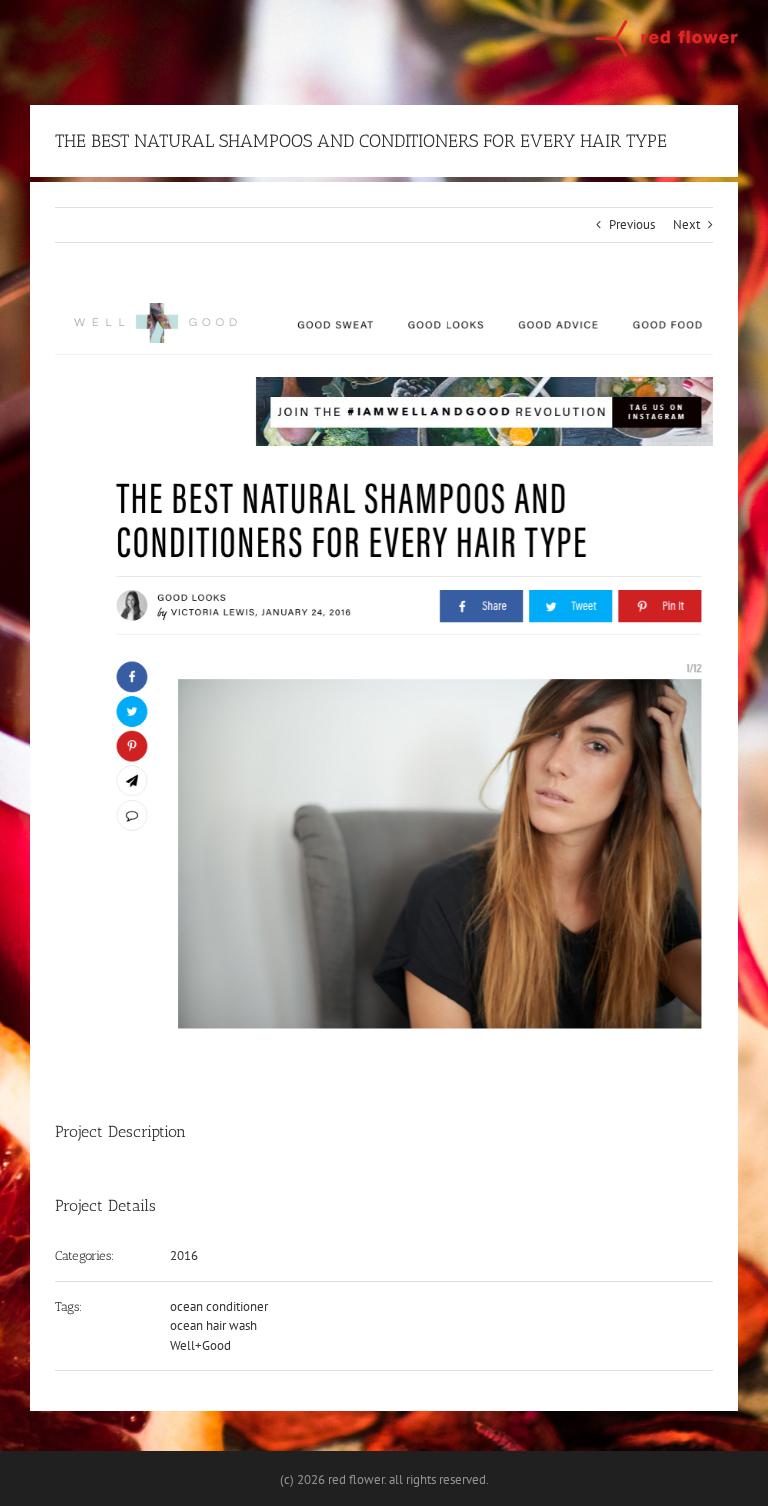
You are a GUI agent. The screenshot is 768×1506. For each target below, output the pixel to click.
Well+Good (200, 1345)
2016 (184, 1255)
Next (686, 224)
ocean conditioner (219, 1306)
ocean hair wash (213, 1325)
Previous (632, 224)
